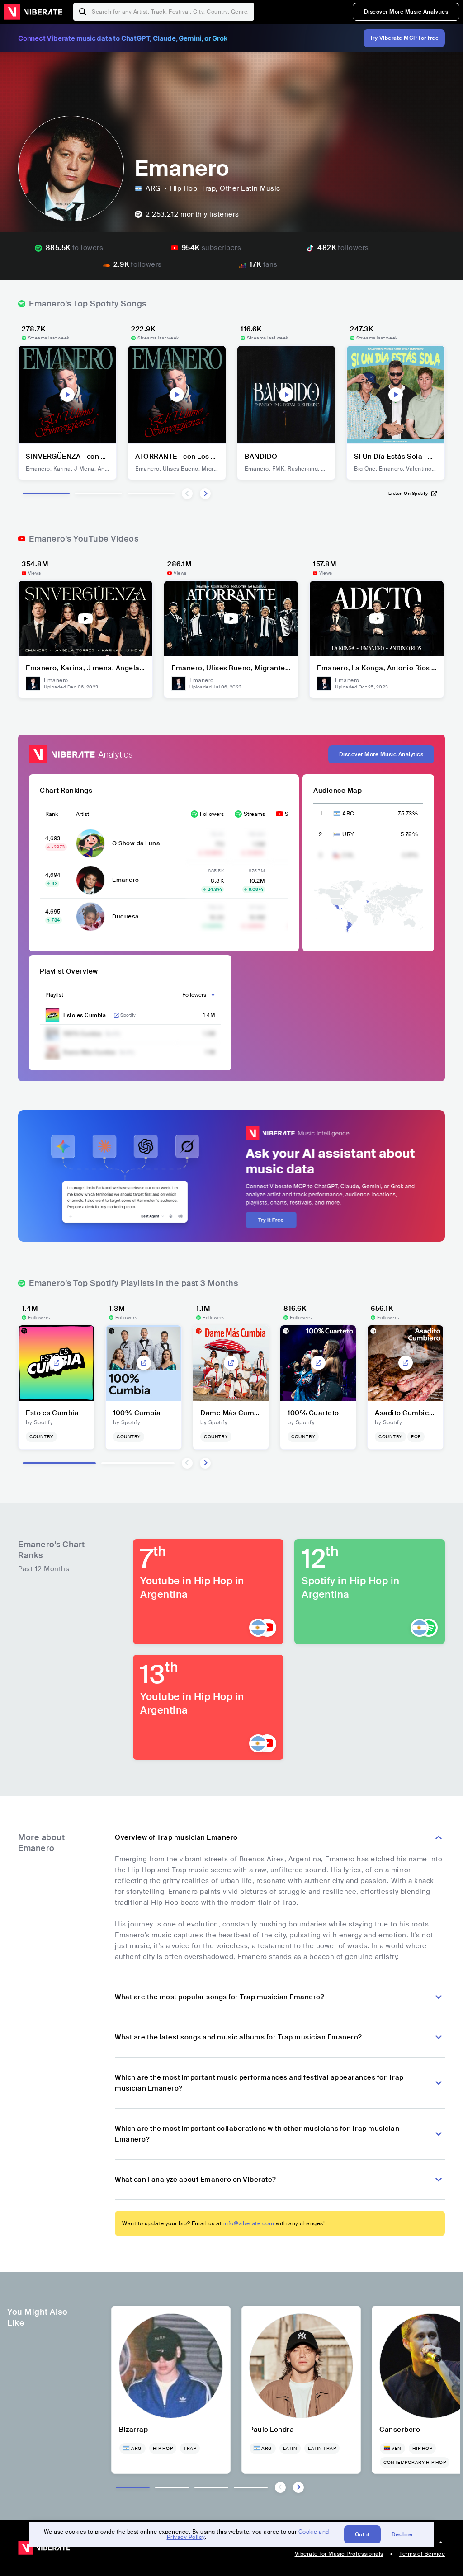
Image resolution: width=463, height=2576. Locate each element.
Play (67, 395)
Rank (52, 814)
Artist (83, 814)
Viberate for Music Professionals (339, 2554)
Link (117, 1015)
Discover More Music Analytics (406, 12)
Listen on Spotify (408, 493)
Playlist (54, 995)
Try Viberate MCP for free (404, 38)
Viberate (33, 12)
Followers (212, 814)
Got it (362, 2534)
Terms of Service (422, 2554)
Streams (254, 814)
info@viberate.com (249, 2223)
